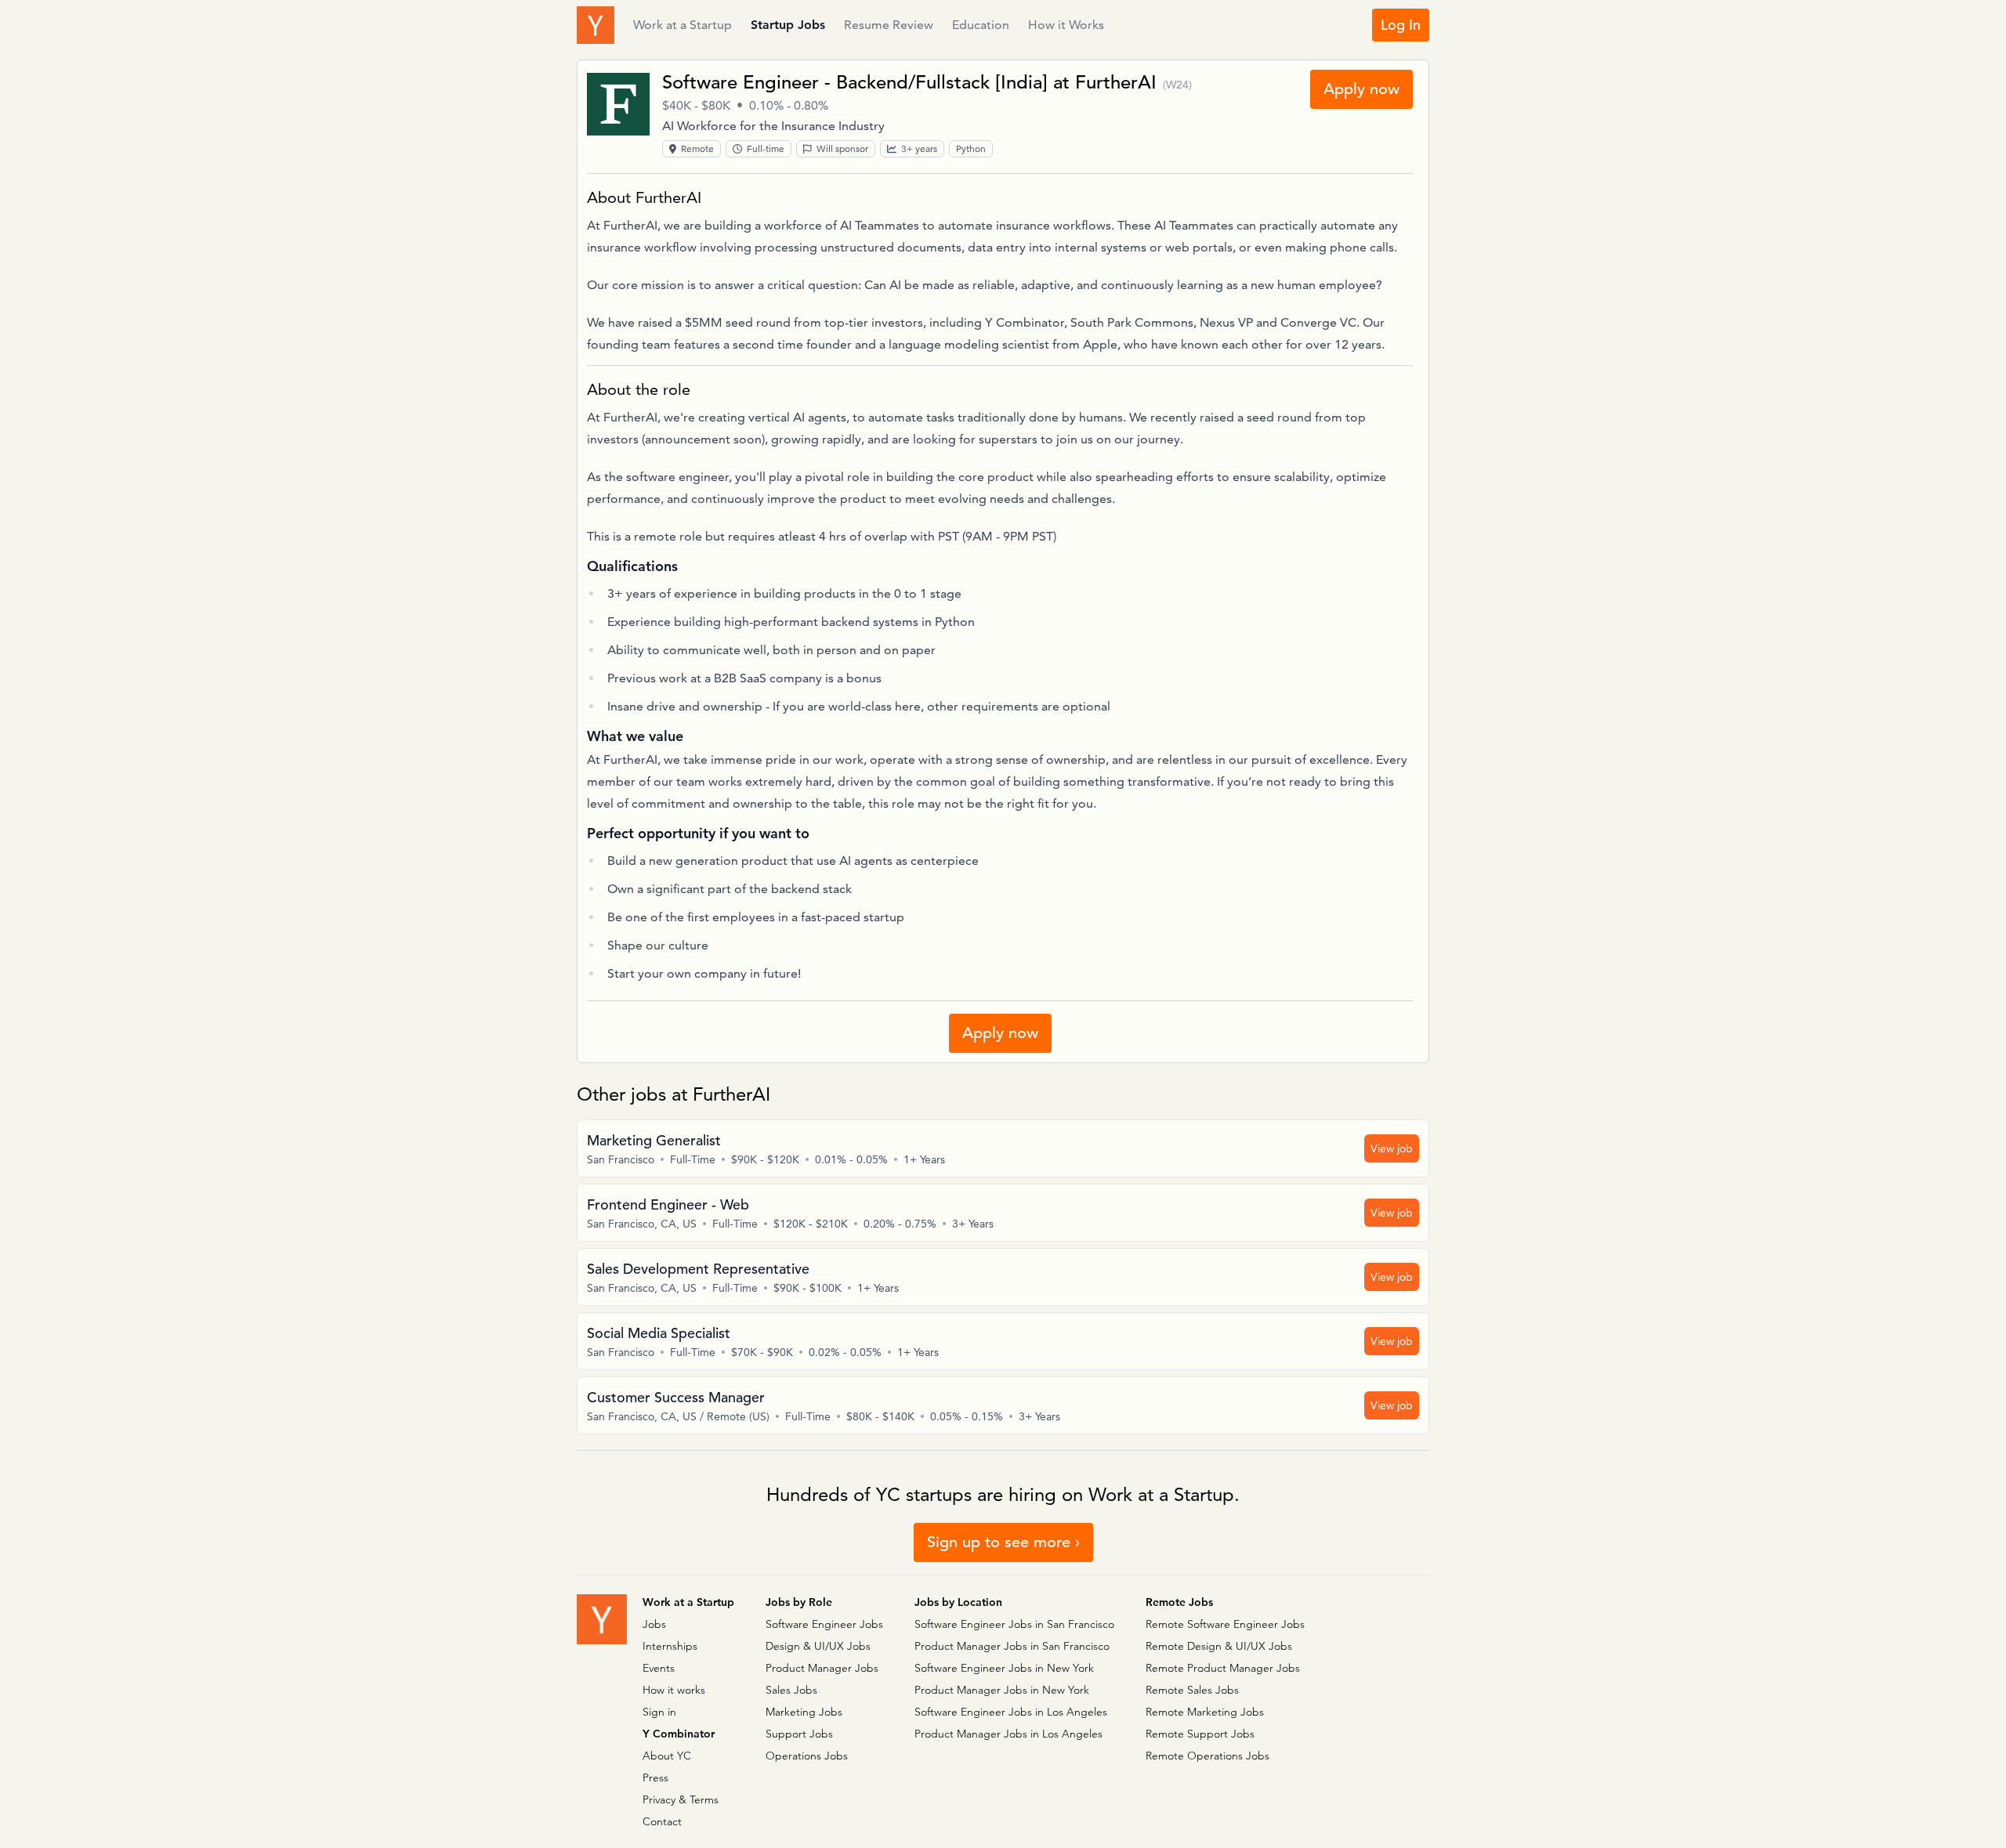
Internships (670, 1646)
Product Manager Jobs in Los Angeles (1008, 1734)
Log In (1401, 25)
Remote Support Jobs (1200, 1734)
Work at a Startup (683, 25)
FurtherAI (1116, 82)
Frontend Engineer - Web (668, 1204)
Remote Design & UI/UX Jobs (1219, 1646)
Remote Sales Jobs (1192, 1690)
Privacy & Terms (681, 1799)
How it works (674, 1690)
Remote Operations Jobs (1208, 1756)
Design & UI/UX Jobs (818, 1646)
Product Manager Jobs (822, 1668)
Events (659, 1668)
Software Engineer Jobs (824, 1624)
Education (981, 25)
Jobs (654, 1624)
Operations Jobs (807, 1756)
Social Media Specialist (659, 1333)
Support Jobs (799, 1734)
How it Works (1066, 25)
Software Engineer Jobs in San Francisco (1014, 1624)
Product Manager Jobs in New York (1002, 1690)
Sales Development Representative (698, 1269)
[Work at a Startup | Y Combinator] (602, 1619)
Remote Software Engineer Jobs (1225, 1624)
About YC (667, 1756)
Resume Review (889, 25)
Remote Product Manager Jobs (1223, 1668)
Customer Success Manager (676, 1397)
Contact (662, 1821)
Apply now (1361, 89)
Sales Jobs (791, 1690)
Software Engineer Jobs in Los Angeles (1011, 1712)
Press (655, 1777)
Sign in (659, 1712)
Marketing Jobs (804, 1712)
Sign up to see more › (1003, 1542)
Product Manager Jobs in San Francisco (1012, 1646)
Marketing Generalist (654, 1140)
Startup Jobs (788, 25)
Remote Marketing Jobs (1205, 1712)
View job (1392, 1148)
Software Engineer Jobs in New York (1004, 1668)
